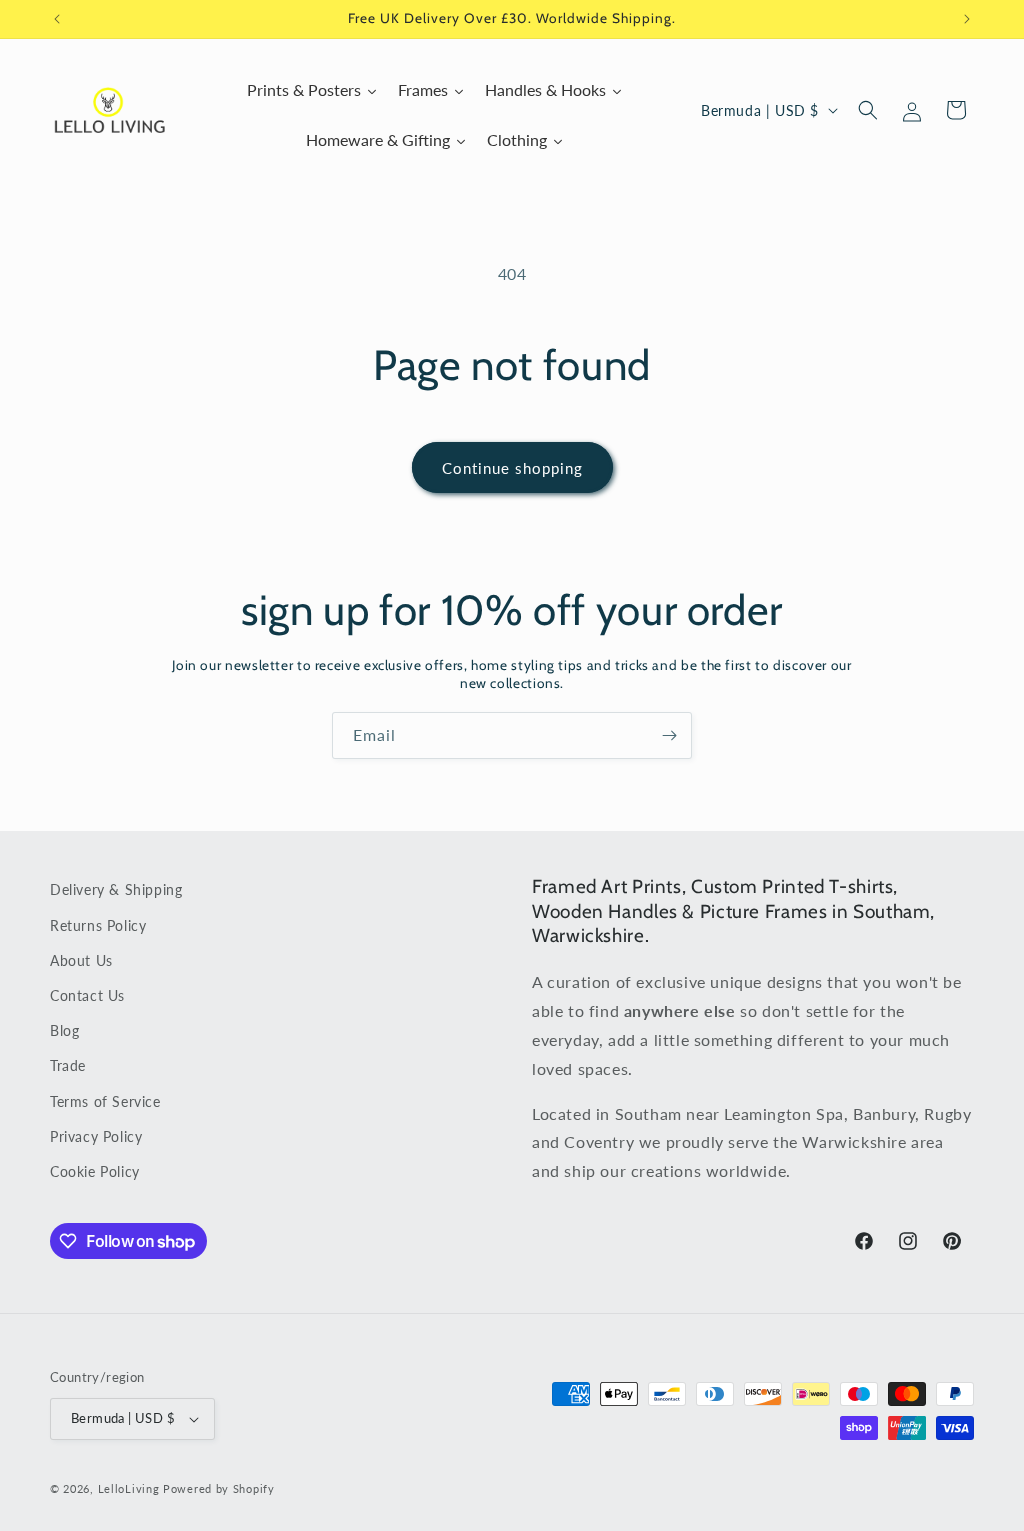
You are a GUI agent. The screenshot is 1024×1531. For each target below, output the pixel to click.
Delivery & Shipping (116, 889)
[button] (868, 110)
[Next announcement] (967, 19)
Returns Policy (98, 925)
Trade (68, 1065)
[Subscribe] (669, 735)
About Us (81, 960)
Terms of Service (105, 1101)
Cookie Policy (95, 1171)
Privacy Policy (96, 1136)
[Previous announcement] (57, 19)
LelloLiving (129, 1488)
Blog (64, 1030)
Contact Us (87, 995)
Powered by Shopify (219, 1488)
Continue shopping (512, 468)
